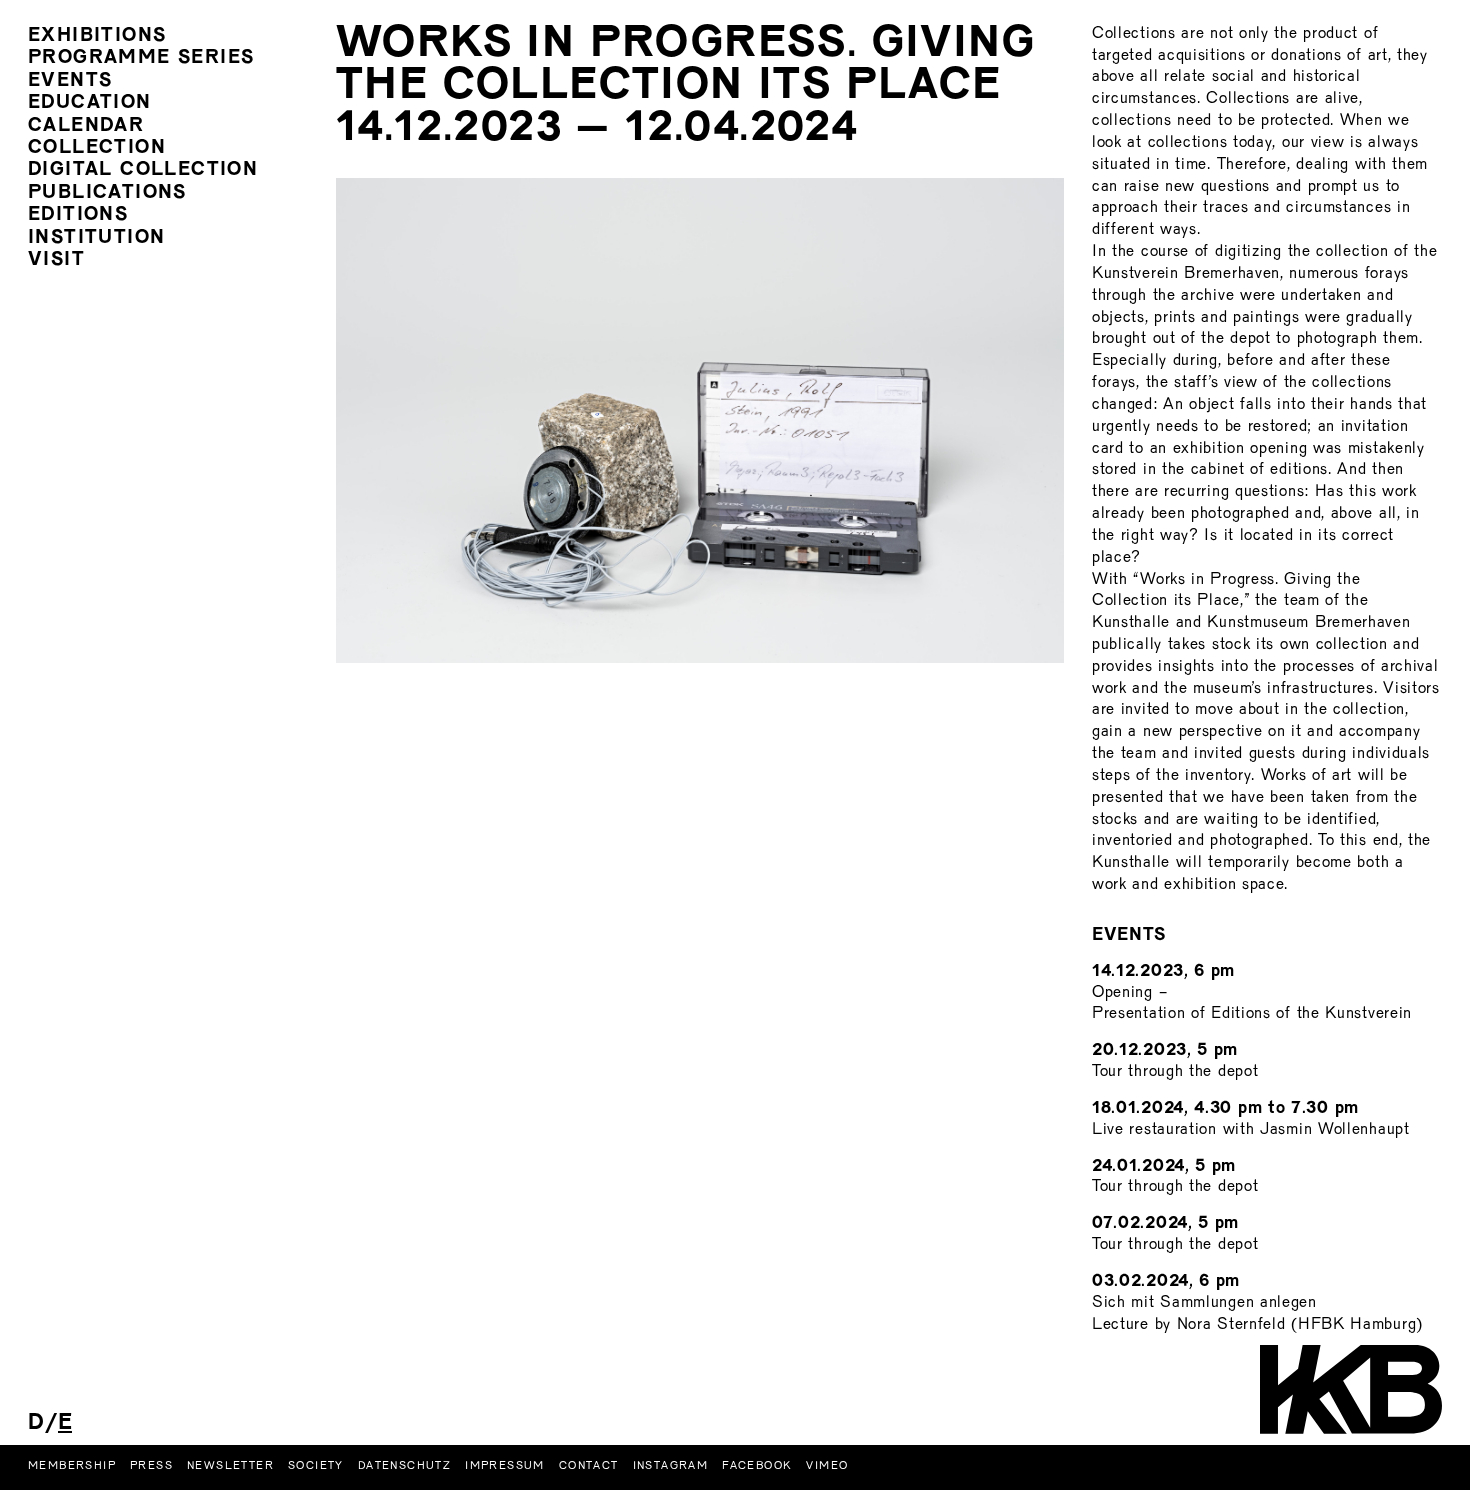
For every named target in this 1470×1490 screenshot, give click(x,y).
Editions (78, 215)
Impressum (505, 1466)
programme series (141, 58)
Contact (589, 1466)
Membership (72, 1466)
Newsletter (230, 1466)
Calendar (86, 126)
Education (90, 103)
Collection (97, 148)
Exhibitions (97, 36)
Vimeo (827, 1466)
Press (151, 1466)
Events (70, 81)
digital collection (143, 170)
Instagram (671, 1466)
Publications (107, 193)
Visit (56, 260)
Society (316, 1466)
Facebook (757, 1466)
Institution (96, 238)
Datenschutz (404, 1466)
